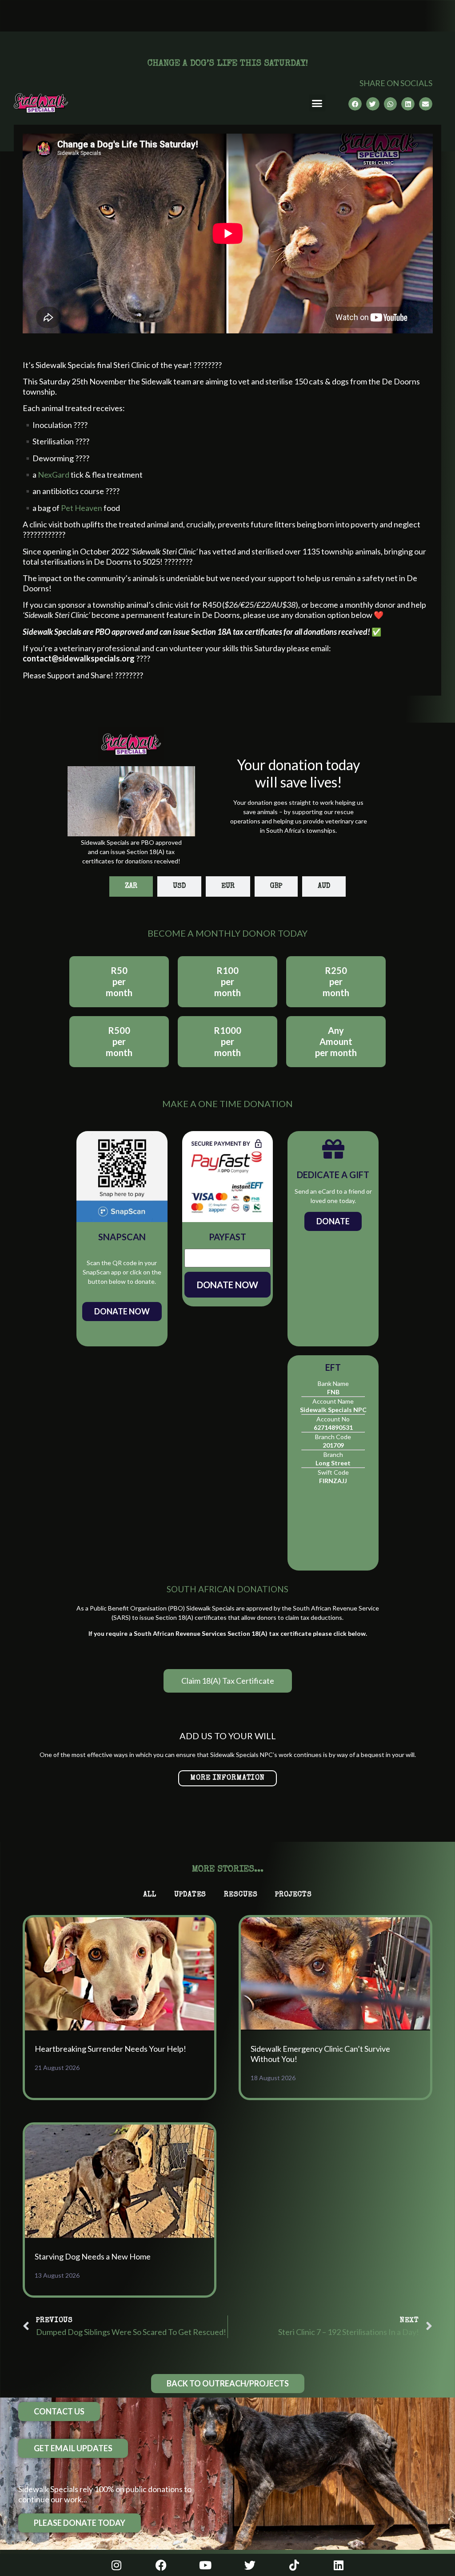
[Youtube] (205, 2565)
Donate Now (122, 1311)
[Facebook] (161, 2565)
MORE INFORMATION (227, 1778)
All (150, 1895)
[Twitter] (250, 2565)
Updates (190, 1895)
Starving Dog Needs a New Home (93, 2256)
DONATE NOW (227, 1285)
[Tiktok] (294, 2565)
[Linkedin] (339, 2565)
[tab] (131, 886)
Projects (293, 1895)
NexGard (54, 475)
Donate (333, 1221)
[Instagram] (116, 2565)
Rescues (241, 1895)
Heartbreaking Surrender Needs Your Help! (110, 2049)
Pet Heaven (82, 508)
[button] (317, 103)
